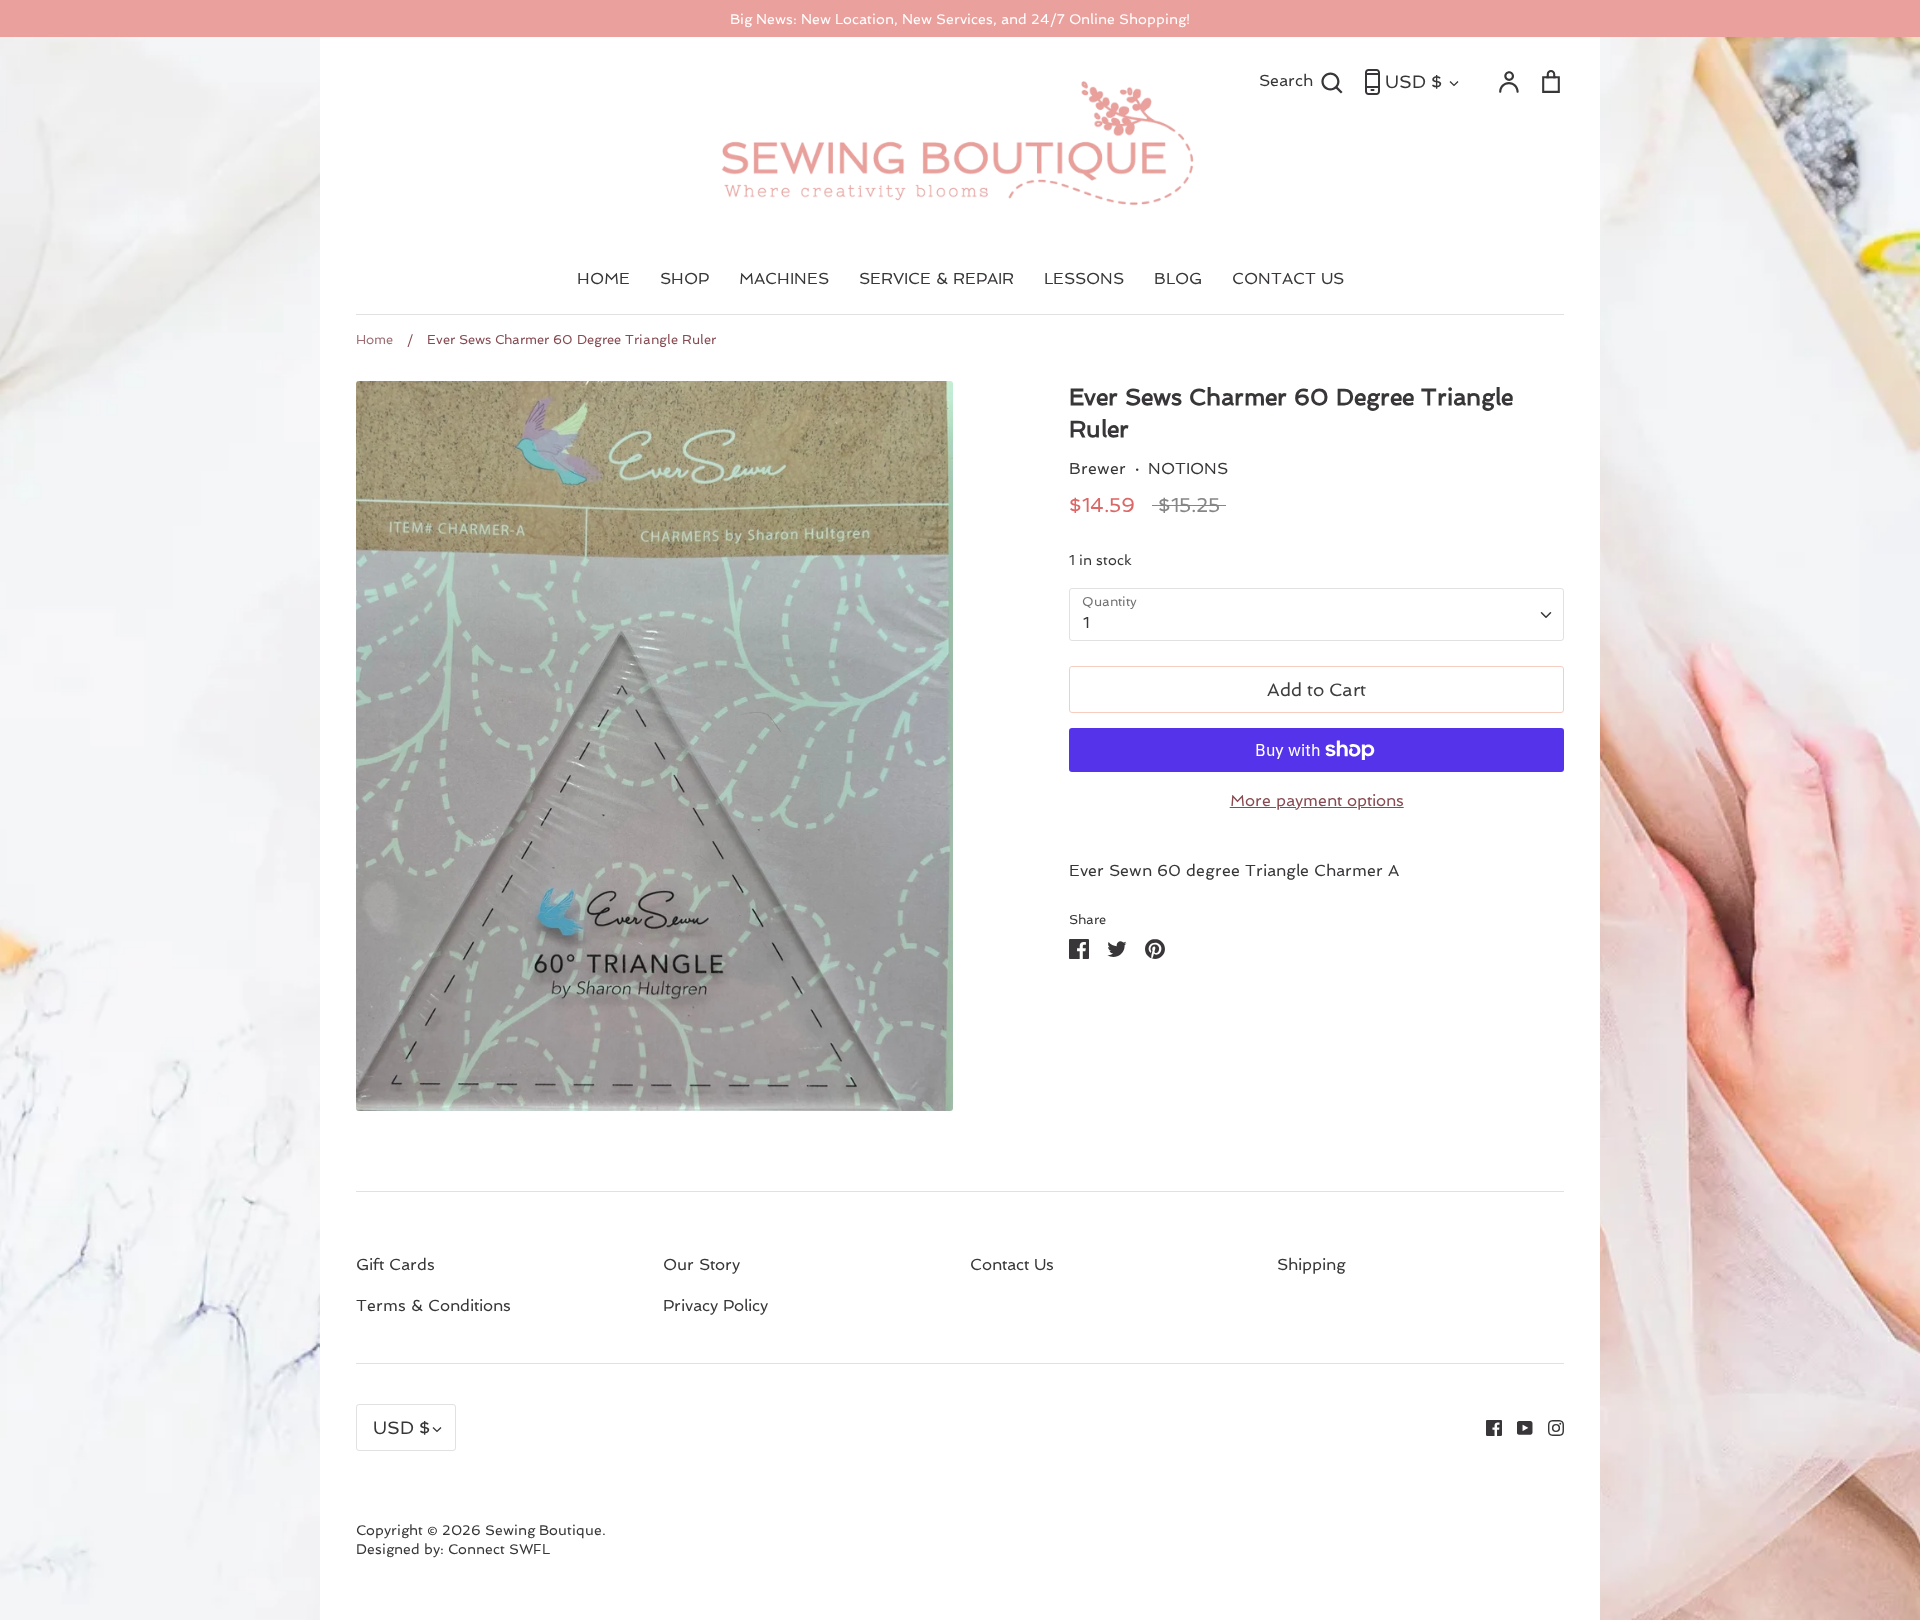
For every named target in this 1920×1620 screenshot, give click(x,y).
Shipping (1311, 1264)
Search (1301, 80)
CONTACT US (1288, 278)
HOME (603, 278)
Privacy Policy (715, 1305)
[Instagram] (1548, 1426)
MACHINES (784, 278)
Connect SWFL (499, 1549)
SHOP (684, 278)
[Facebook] (1486, 1426)
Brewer (1097, 468)
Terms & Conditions (433, 1305)
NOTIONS (1188, 468)
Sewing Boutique (543, 1530)
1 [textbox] (1086, 622)
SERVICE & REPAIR (936, 278)
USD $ (1413, 81)
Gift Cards (395, 1264)
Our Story (701, 1264)
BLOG (1178, 278)
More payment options (1317, 800)
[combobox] (1316, 614)
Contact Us (1012, 1264)
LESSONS (1084, 278)
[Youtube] (1517, 1426)
